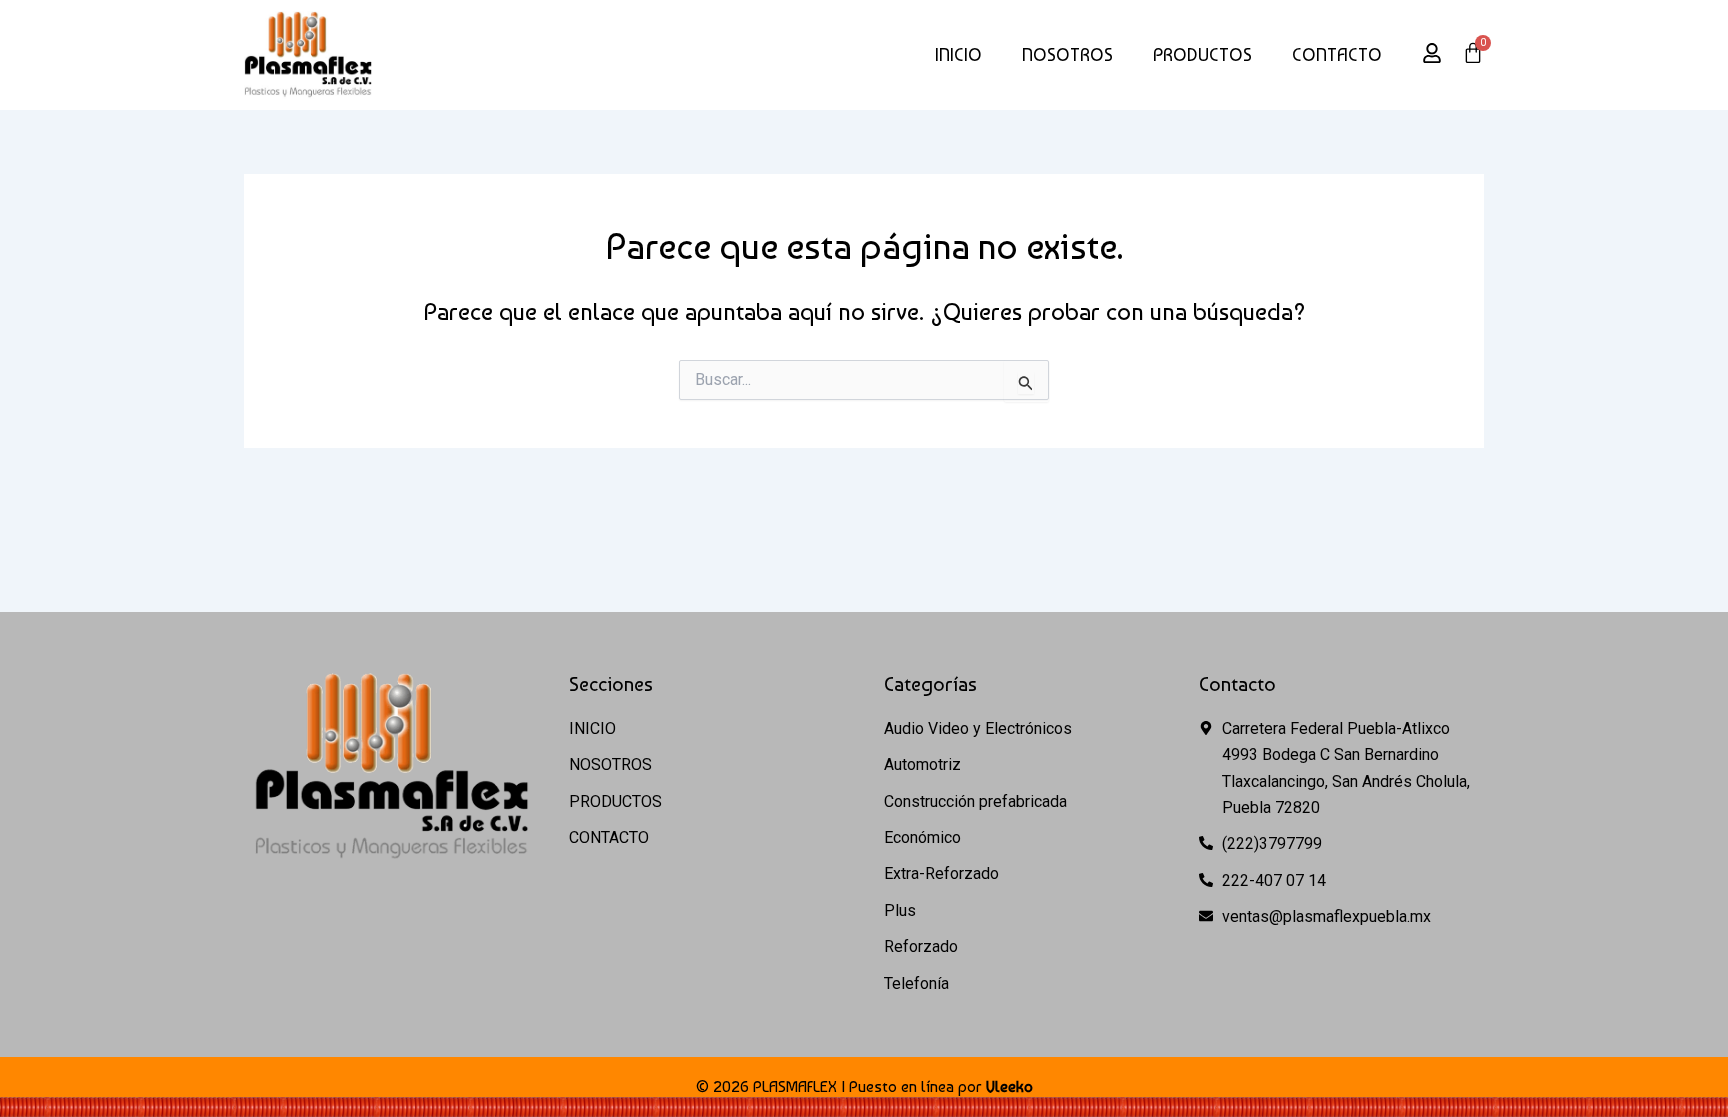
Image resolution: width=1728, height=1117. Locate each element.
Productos (1202, 54)
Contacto (1337, 54)
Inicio (958, 54)
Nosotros (1067, 54)
